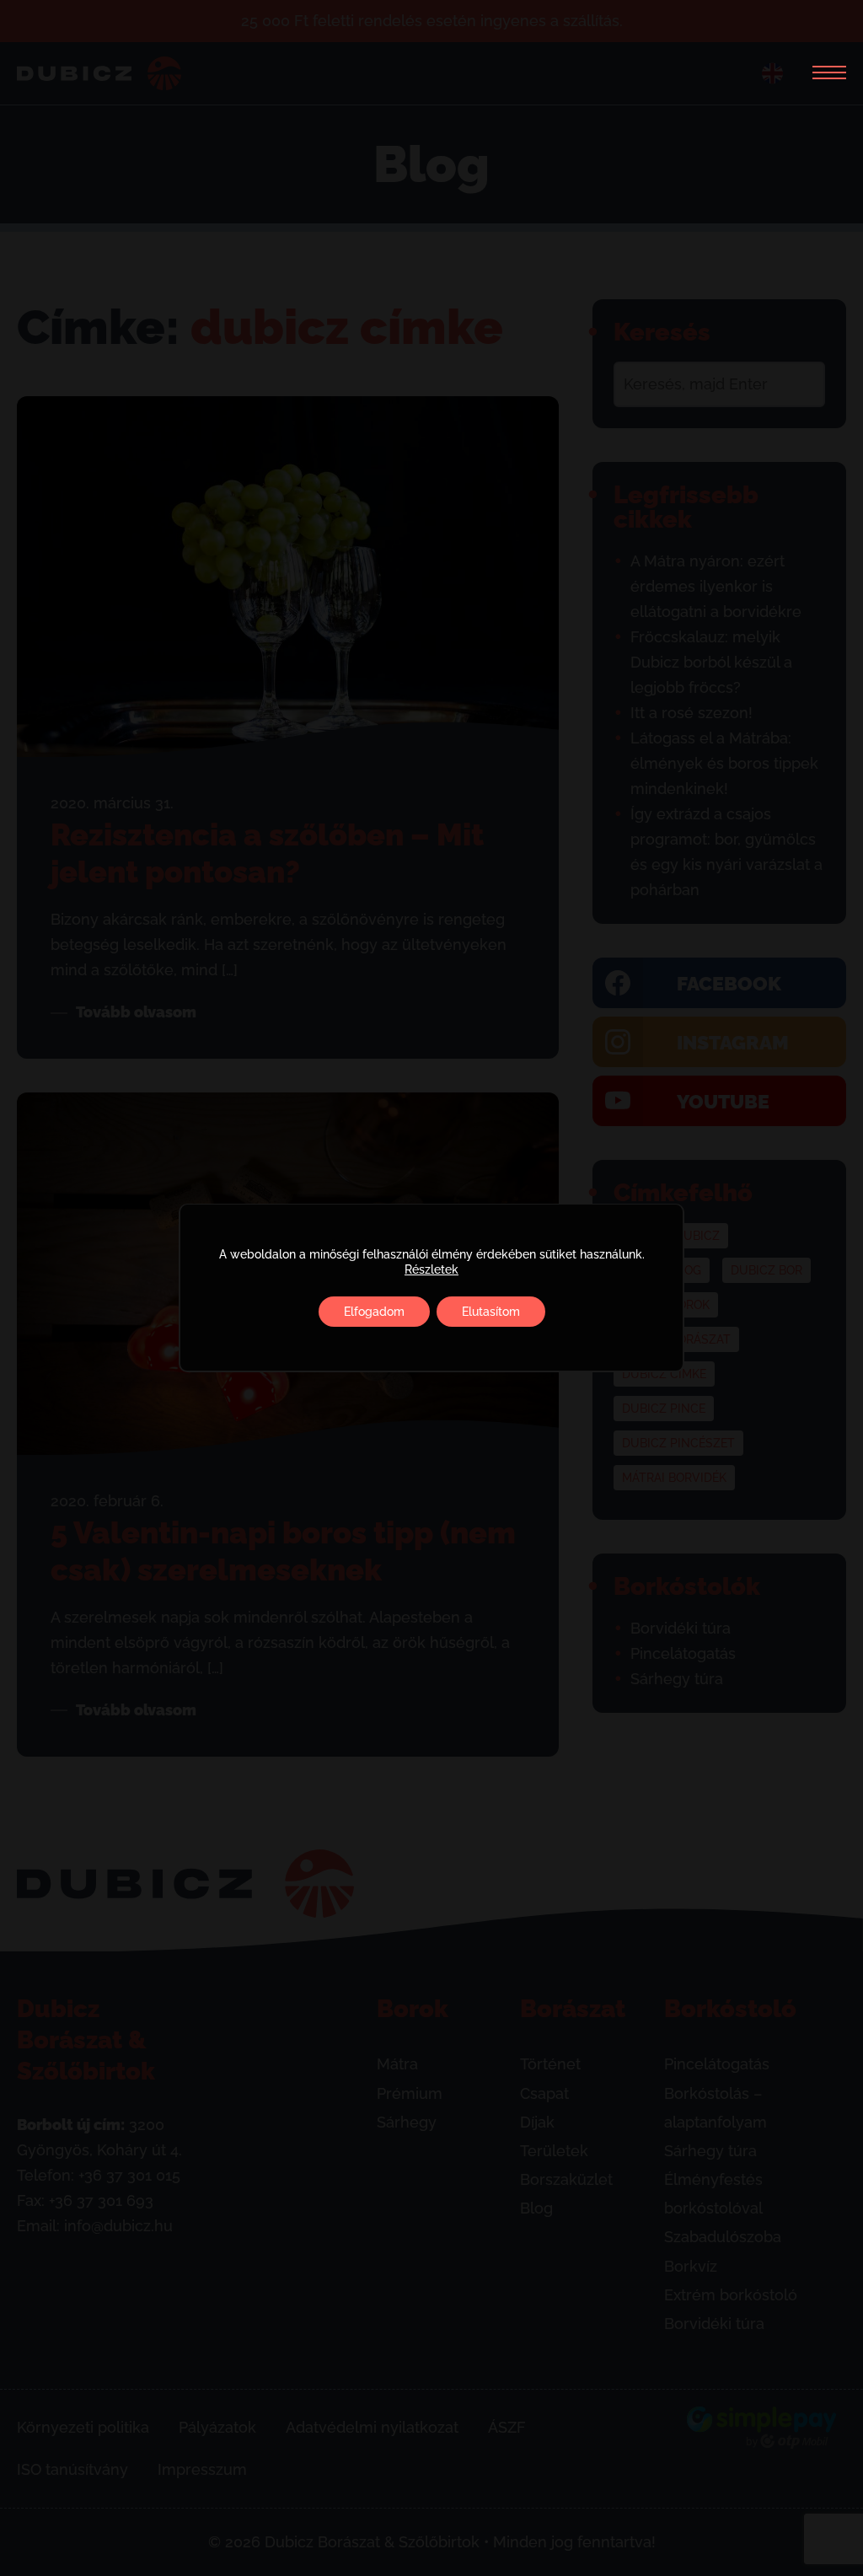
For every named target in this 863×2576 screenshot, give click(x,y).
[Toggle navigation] (823, 73)
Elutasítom (491, 1312)
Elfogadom (374, 1312)
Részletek (431, 1269)
